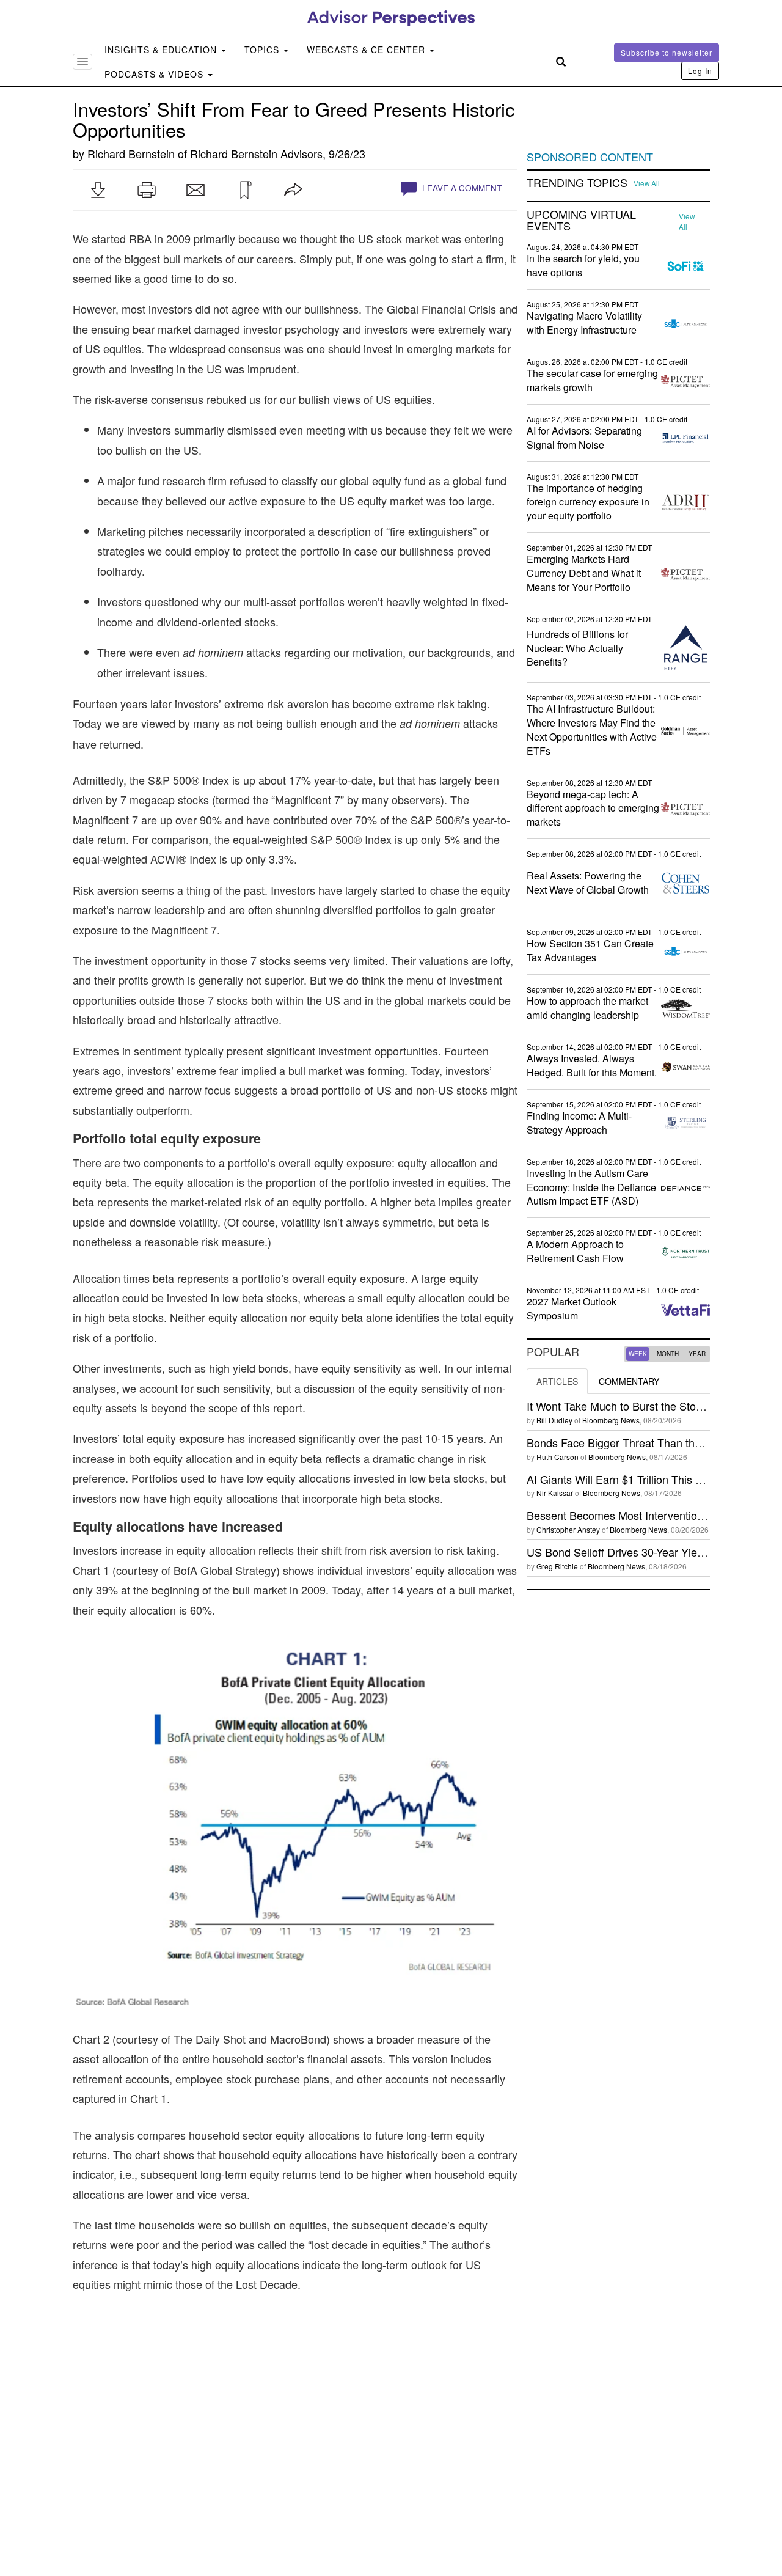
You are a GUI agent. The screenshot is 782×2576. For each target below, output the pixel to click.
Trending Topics (577, 183)
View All (647, 183)
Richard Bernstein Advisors (256, 153)
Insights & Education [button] (162, 50)
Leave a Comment (461, 188)
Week (638, 1354)
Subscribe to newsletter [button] (667, 52)
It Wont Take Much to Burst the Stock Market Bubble (654, 1406)
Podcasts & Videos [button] (155, 74)
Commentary (629, 1381)
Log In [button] (700, 71)
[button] (98, 190)
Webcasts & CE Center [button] (367, 50)
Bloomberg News (611, 1420)
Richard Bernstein (131, 153)
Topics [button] (263, 50)
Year (697, 1354)
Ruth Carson (557, 1457)
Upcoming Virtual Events (581, 221)
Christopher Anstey (568, 1529)
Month (668, 1354)
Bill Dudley (554, 1420)
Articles (557, 1381)
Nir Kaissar (555, 1493)
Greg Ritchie (557, 1566)
